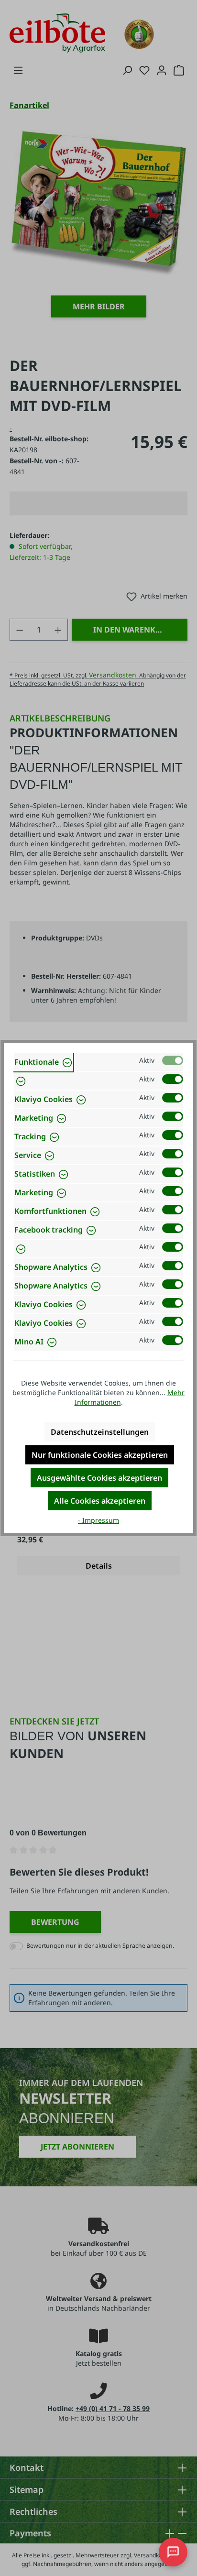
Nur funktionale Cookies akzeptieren (100, 1455)
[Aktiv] (173, 1060)
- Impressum (98, 1520)
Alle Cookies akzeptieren (100, 1501)
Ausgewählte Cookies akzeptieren (99, 1478)
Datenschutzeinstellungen (100, 1432)
